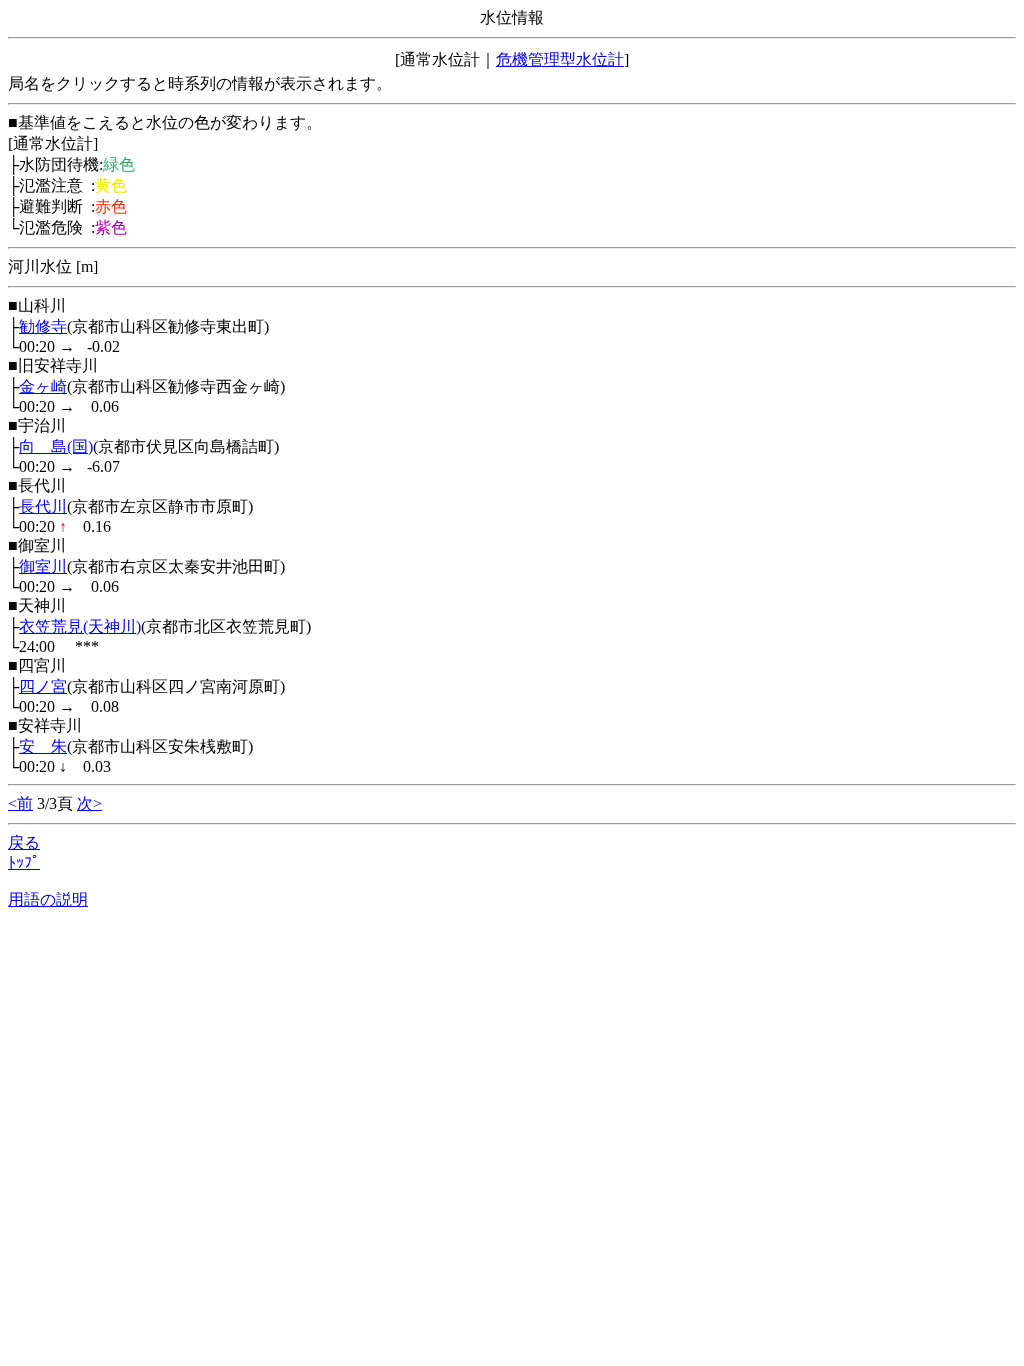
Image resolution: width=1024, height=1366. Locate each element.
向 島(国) (56, 446)
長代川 (43, 506)
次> (89, 803)
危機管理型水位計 (560, 59)
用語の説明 (48, 899)
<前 (20, 803)
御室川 (43, 566)
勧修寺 (43, 326)
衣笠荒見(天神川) (80, 626)
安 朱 (43, 746)
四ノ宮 (43, 686)
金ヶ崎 (43, 386)
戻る (24, 842)
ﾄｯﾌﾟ (24, 862)
